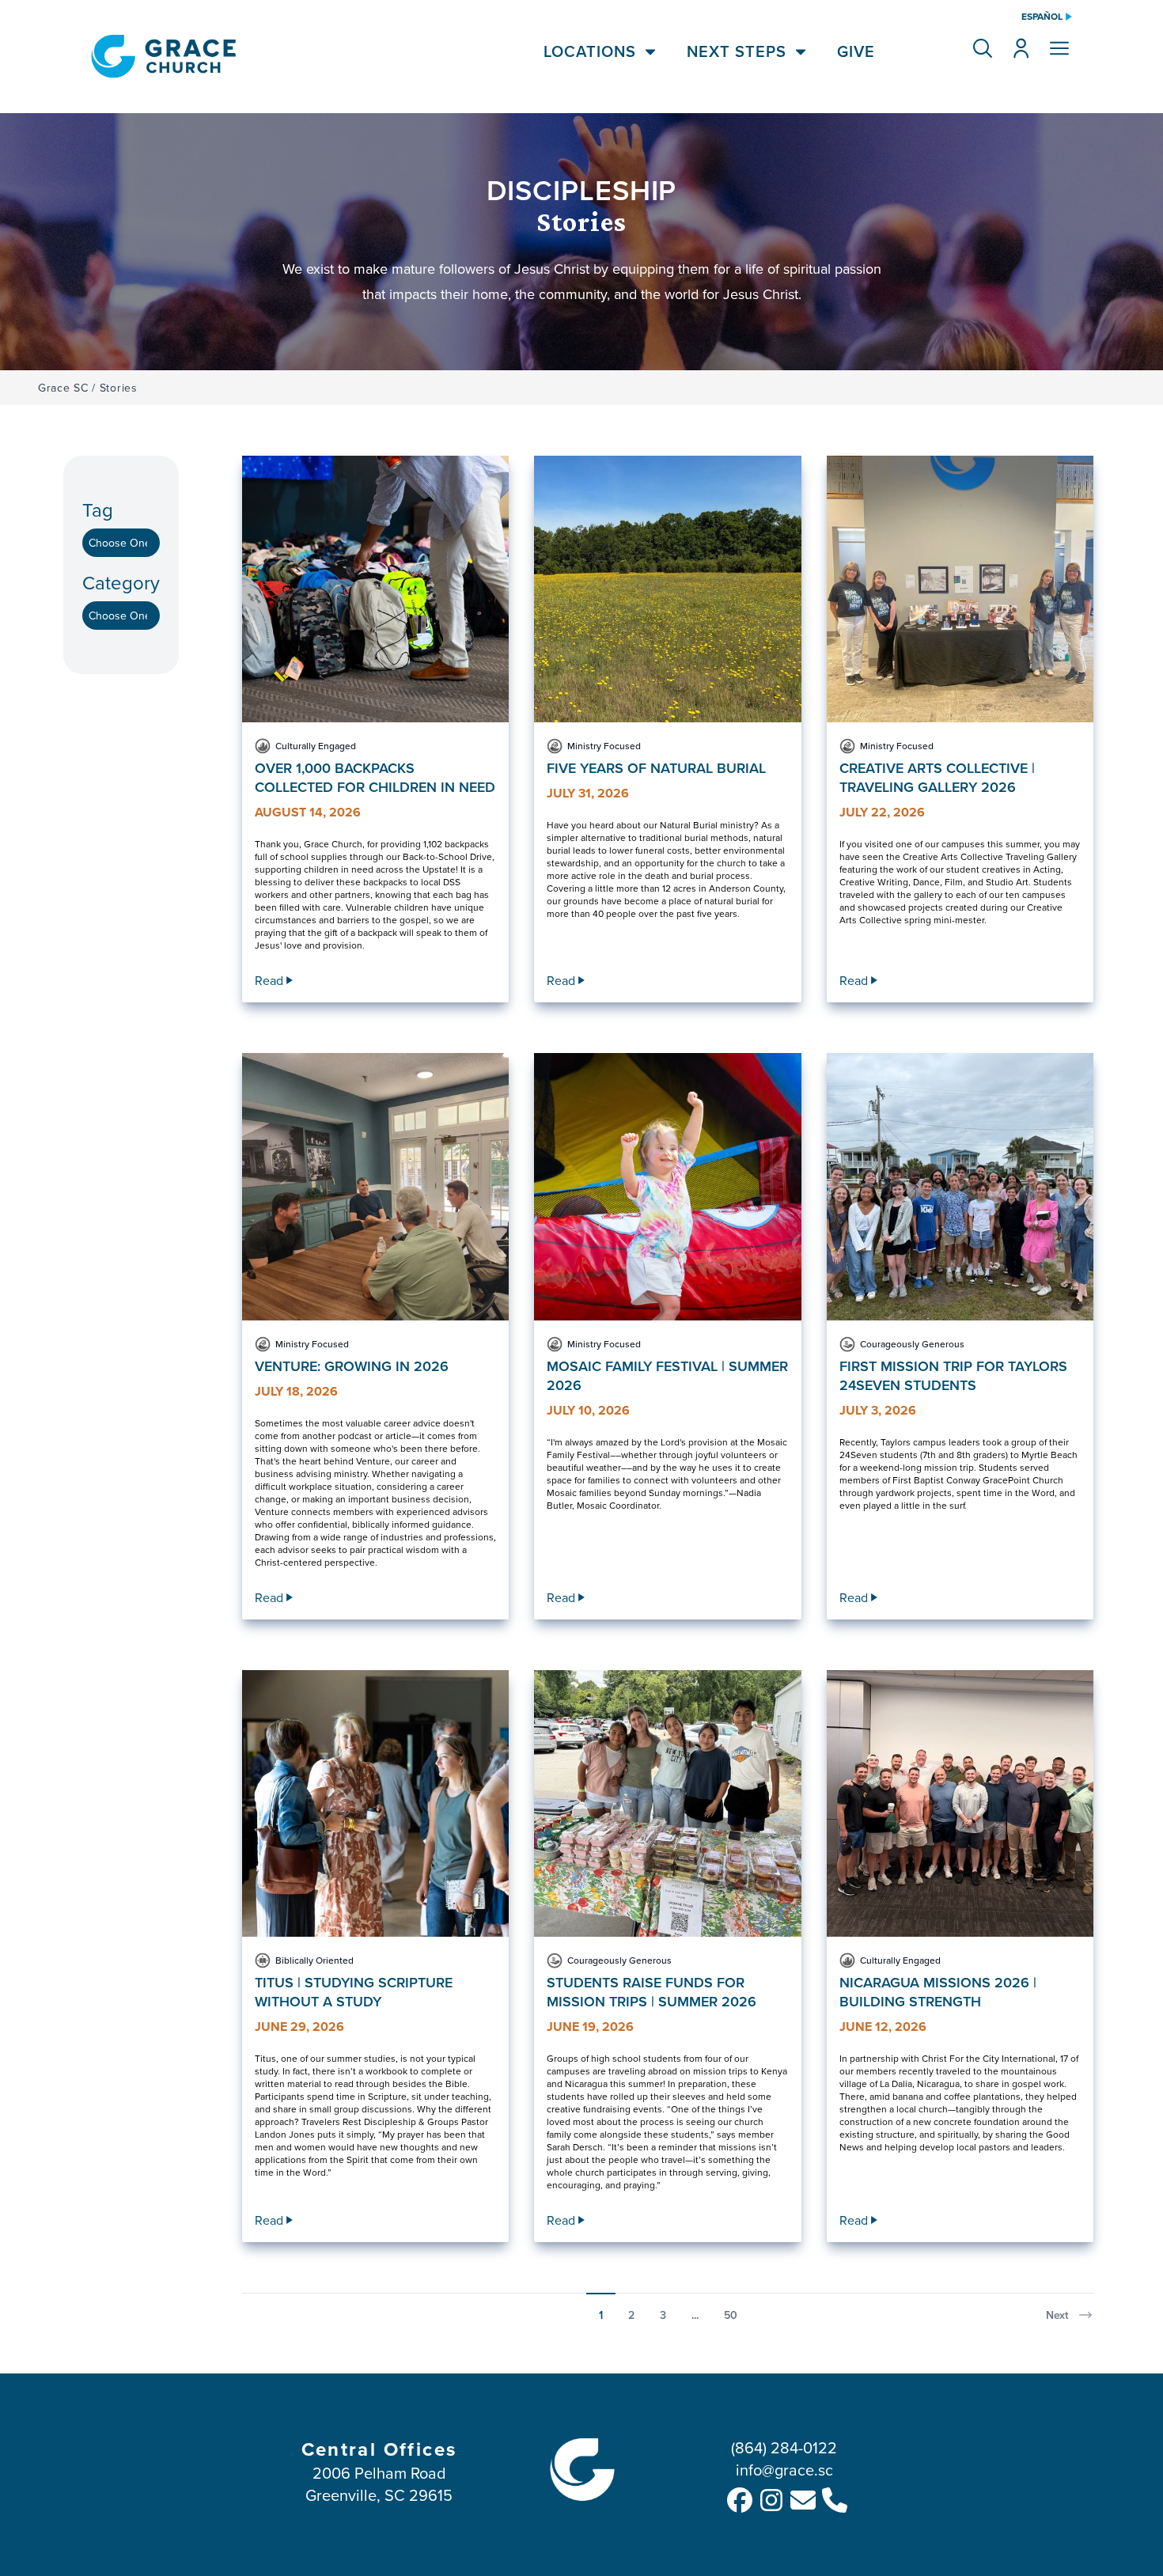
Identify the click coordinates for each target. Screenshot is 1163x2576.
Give (856, 51)
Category (121, 583)
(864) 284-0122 (784, 2447)
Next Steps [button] (737, 51)
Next (1057, 2315)
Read (269, 980)
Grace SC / (67, 388)
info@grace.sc (784, 2470)
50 (731, 2315)
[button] (983, 48)
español (1042, 17)
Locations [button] (590, 51)
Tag (98, 510)
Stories (119, 388)
